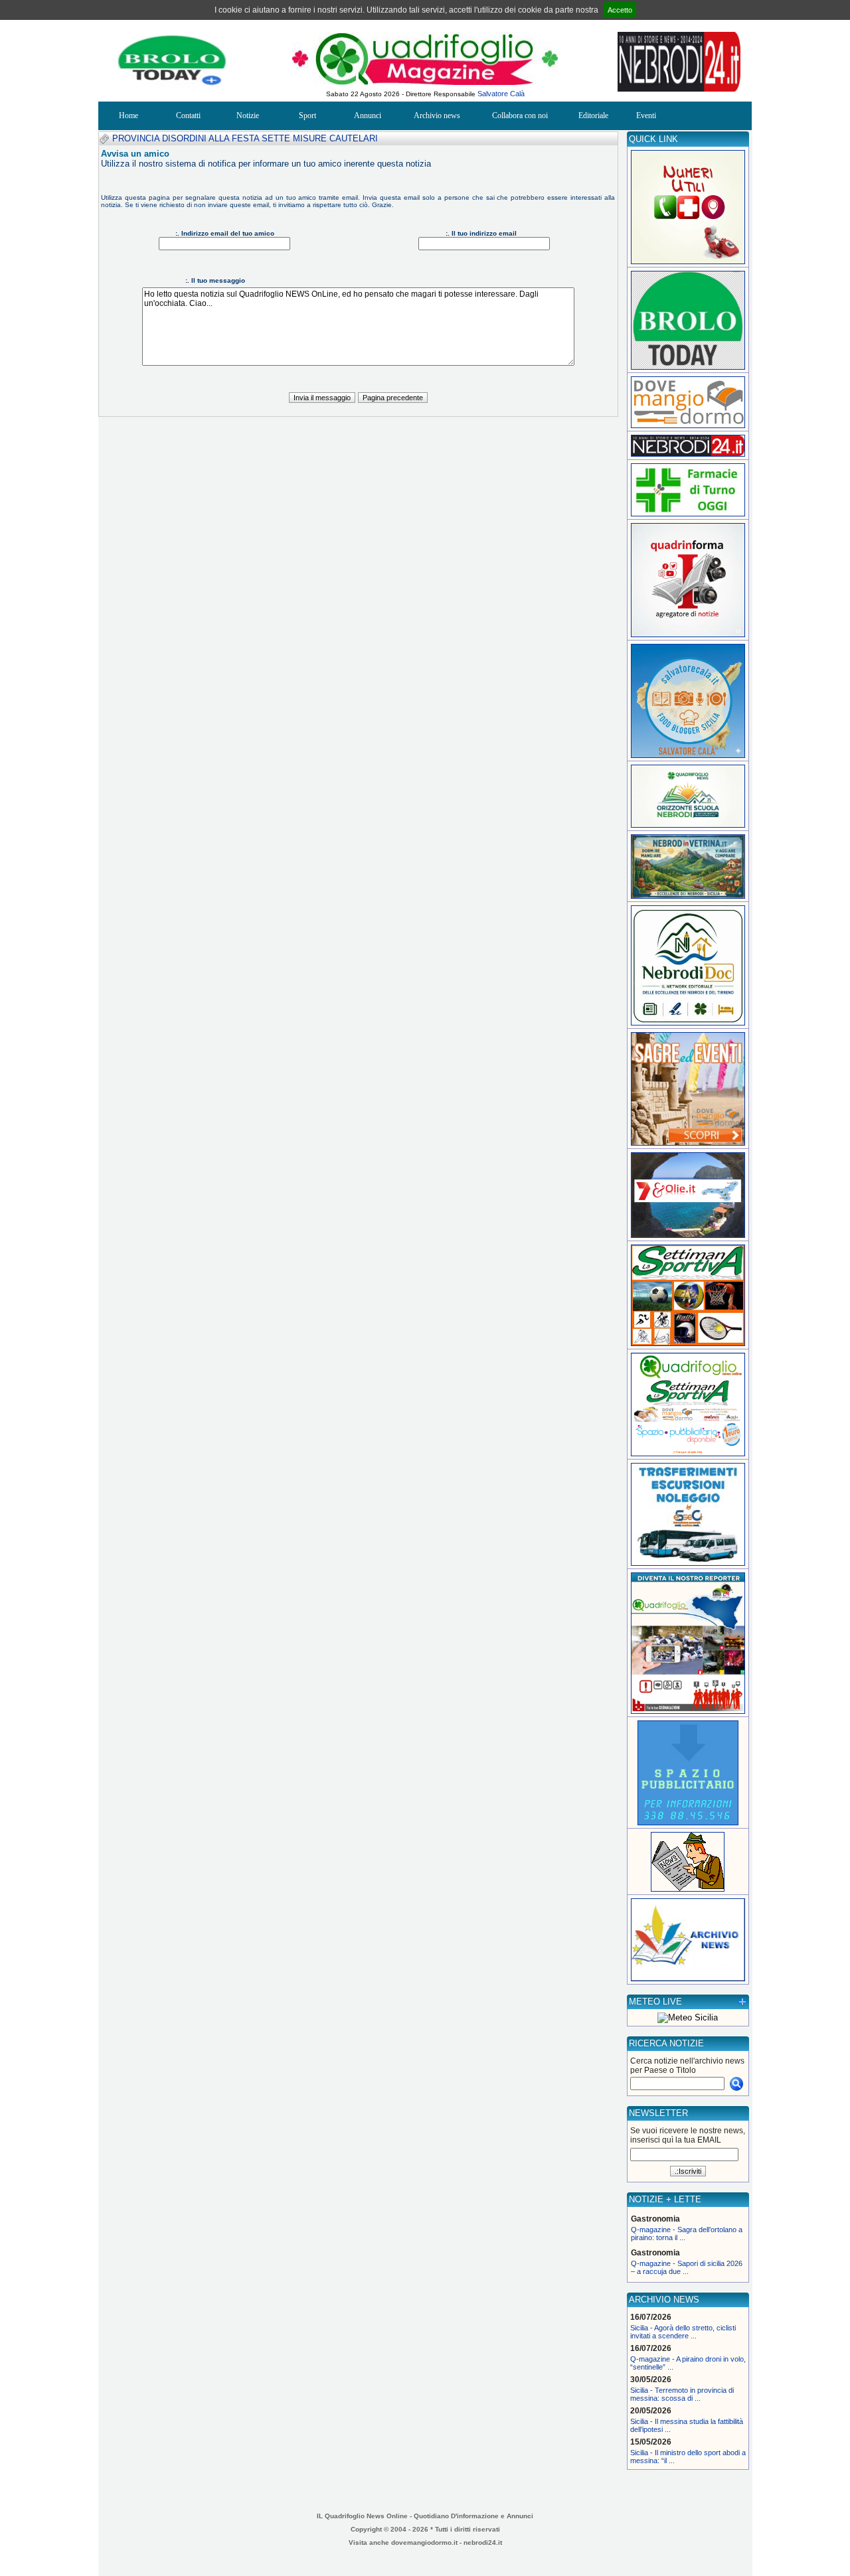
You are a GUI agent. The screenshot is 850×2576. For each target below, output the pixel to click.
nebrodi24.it (483, 2542)
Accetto (620, 10)
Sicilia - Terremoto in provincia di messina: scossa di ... (682, 2394)
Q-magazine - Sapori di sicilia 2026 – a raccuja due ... (687, 2267)
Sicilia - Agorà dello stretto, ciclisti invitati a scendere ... (683, 2332)
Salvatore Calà (501, 94)
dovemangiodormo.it (424, 2542)
